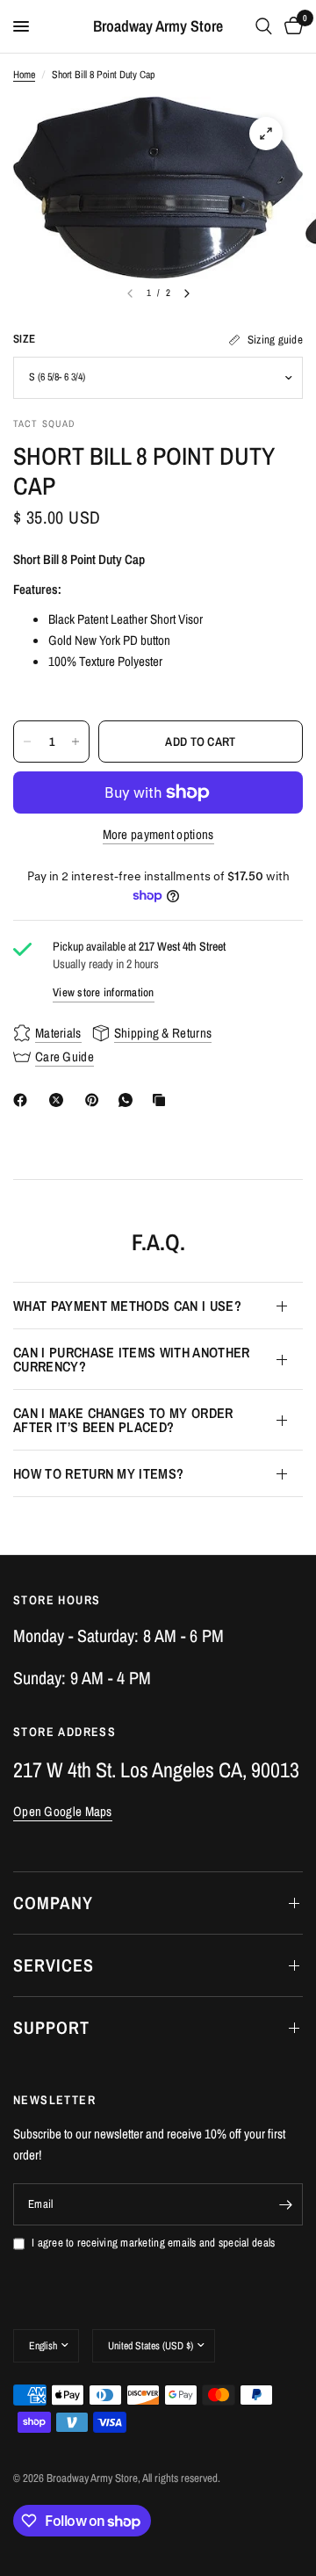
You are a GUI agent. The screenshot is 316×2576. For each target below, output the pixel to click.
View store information (104, 992)
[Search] (264, 26)
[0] (291, 26)
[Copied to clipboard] (162, 1100)
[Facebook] (24, 1100)
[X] (60, 1100)
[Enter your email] (285, 2204)
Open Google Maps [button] (63, 1811)
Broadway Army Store (158, 26)
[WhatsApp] (129, 1100)
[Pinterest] (96, 1100)
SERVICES (54, 1965)
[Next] (187, 293)
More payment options (158, 834)
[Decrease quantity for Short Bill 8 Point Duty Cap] (27, 742)
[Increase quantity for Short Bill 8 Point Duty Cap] (75, 742)
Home (24, 75)
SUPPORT (51, 2027)
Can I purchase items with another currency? (132, 1359)
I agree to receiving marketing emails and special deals (153, 2243)
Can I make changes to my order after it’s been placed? (123, 1420)
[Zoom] (266, 134)
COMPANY (53, 1903)
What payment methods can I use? (127, 1306)
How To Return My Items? (98, 1473)
